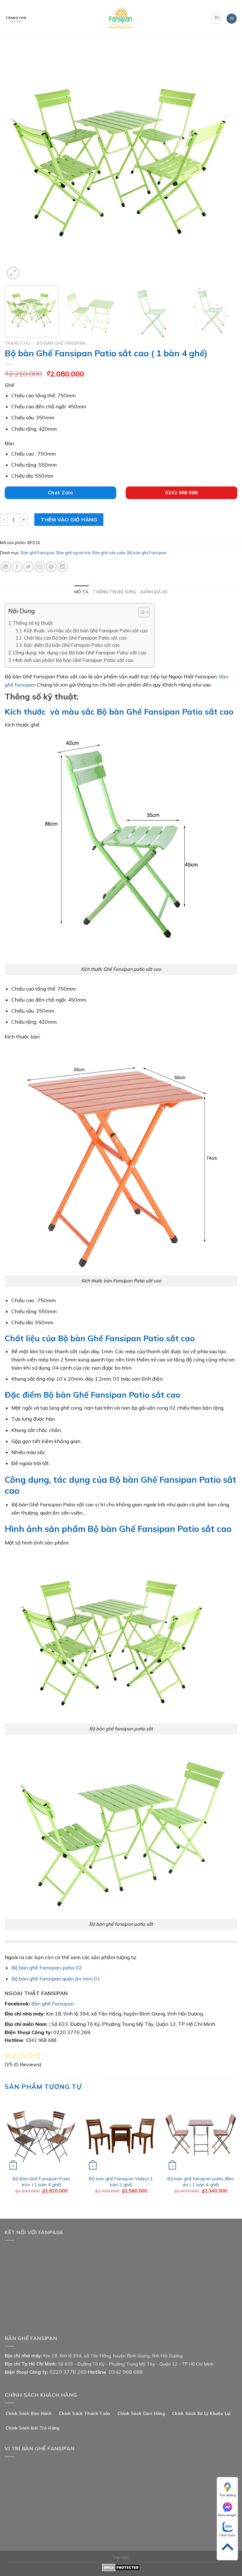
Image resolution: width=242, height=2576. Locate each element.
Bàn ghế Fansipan (38, 553)
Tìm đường (228, 2495)
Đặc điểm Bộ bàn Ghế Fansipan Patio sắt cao (72, 645)
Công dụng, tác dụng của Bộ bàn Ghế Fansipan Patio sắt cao (80, 653)
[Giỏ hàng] (216, 19)
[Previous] (17, 164)
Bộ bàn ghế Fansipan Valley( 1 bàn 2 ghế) (121, 2182)
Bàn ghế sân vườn (109, 553)
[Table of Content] (144, 612)
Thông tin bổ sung (114, 592)
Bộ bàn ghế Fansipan (61, 343)
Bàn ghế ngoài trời (73, 553)
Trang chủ (17, 343)
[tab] (81, 592)
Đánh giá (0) (154, 592)
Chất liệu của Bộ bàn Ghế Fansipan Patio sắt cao (75, 638)
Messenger (227, 2515)
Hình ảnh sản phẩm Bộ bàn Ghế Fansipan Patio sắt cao (73, 660)
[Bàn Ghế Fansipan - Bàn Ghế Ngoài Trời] (121, 18)
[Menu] (232, 19)
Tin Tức (121, 2558)
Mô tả (81, 592)
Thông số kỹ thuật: (33, 623)
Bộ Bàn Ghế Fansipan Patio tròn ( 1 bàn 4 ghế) (41, 2182)
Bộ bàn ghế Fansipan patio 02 (47, 1968)
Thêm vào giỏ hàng (69, 520)
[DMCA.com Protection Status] (121, 2567)
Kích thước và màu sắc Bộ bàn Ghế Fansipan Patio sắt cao (86, 631)
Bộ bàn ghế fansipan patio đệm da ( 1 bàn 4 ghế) (201, 2182)
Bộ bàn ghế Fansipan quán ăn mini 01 (56, 1979)
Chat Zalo (227, 2535)
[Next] (225, 164)
